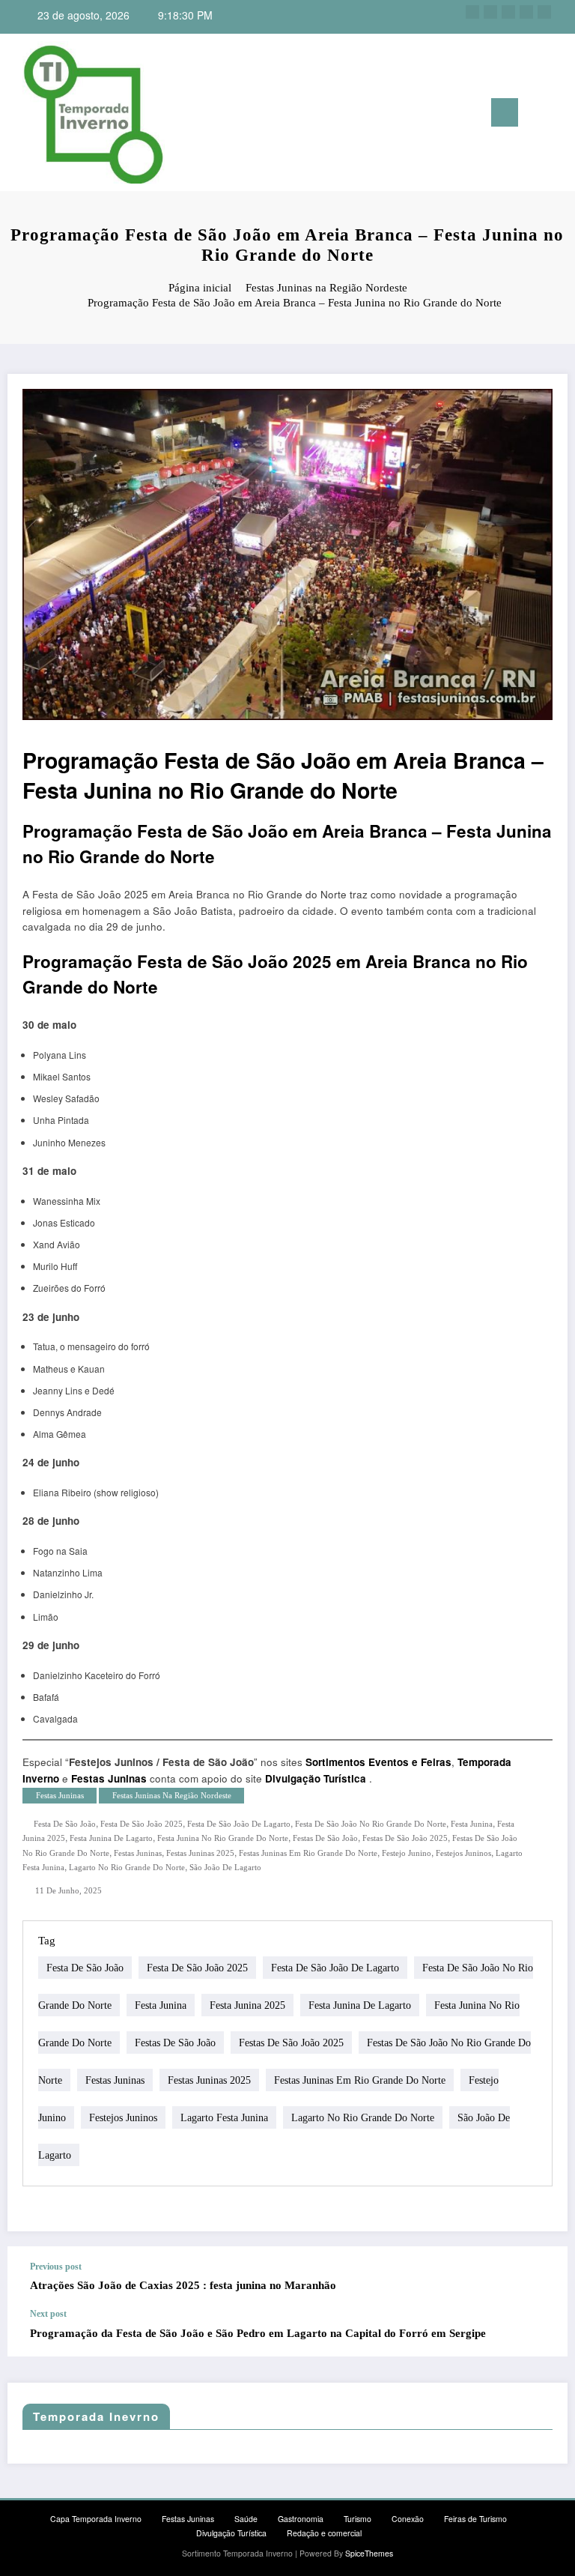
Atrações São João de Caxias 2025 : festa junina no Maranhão (183, 2285)
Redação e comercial (324, 2533)
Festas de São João (325, 1838)
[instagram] (526, 12)
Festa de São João (65, 1824)
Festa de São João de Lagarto (239, 1824)
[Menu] (505, 112)
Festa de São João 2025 (142, 1824)
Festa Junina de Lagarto (111, 1838)
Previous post (56, 2267)
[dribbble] (508, 12)
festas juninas (138, 1853)
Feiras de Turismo (475, 2519)
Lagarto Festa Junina (224, 2118)
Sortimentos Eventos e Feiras (378, 1762)
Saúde (246, 2519)
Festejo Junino (407, 1853)
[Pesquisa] (537, 115)
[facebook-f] (472, 12)
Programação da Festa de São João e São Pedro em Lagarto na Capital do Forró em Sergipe (258, 2333)
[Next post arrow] (541, 2332)
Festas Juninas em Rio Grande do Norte (308, 1853)
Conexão (408, 2519)
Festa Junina (472, 1824)
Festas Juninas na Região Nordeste (172, 1796)
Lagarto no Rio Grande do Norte (127, 1868)
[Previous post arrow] (541, 2277)
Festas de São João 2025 (405, 1838)
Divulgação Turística (316, 1778)
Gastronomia (301, 2519)
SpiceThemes (369, 2553)
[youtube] (544, 12)
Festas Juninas (109, 1778)
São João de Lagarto (225, 1868)
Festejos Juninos (463, 1853)
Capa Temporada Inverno (96, 2519)
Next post (48, 2314)
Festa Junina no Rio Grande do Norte (223, 1838)
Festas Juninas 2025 (200, 1853)
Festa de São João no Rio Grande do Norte (371, 1824)
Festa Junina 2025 (247, 2005)
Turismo (358, 2519)
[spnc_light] (560, 114)
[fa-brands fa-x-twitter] (490, 12)
